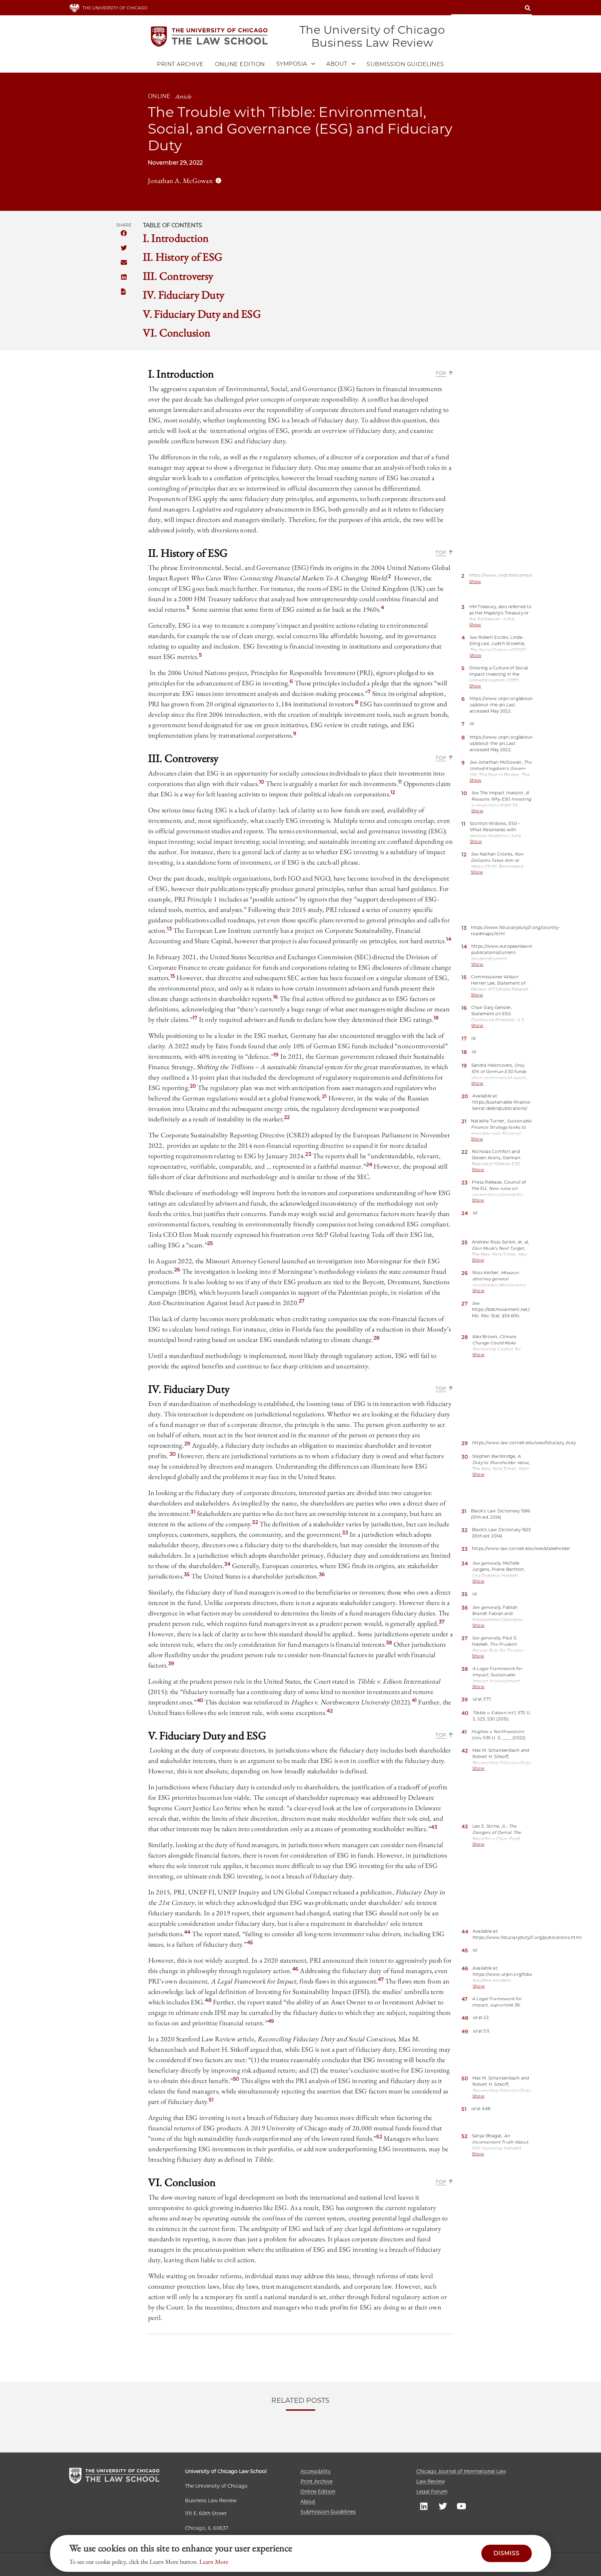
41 (414, 1700)
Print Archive (180, 64)
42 (330, 1711)
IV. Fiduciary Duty (184, 295)
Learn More (214, 2562)
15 (173, 976)
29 (187, 1444)
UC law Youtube (462, 2506)
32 (255, 1522)
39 (171, 1663)
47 (381, 1979)
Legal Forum (432, 2491)
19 (276, 1055)
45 (250, 1942)
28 (377, 1338)
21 (324, 1096)
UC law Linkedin (424, 2506)
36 (322, 1574)
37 (442, 1622)
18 (436, 1018)
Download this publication (124, 292)
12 (393, 792)
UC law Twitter (443, 2506)
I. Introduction (176, 238)
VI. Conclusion (177, 333)
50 (236, 2079)
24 (369, 1164)
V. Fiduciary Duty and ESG (202, 314)
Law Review (431, 2481)
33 (345, 1533)
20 (193, 1086)
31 (193, 1512)
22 (287, 1117)
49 (271, 2021)
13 (169, 929)
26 (177, 1270)
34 (227, 1564)
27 (302, 1301)
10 (262, 782)
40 (200, 1700)
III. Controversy (178, 276)
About (308, 2502)
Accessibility (316, 2471)
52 (379, 2137)
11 (400, 782)
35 (187, 1574)
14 (449, 939)
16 (276, 997)
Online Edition (240, 64)
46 (295, 1969)
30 (173, 1454)
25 (210, 1243)
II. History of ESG (183, 257)
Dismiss (507, 2553)
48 (208, 2000)
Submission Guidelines (405, 64)
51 (211, 2100)
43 (434, 1827)
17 (195, 1018)
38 (389, 1643)
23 (308, 1154)
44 (187, 1932)
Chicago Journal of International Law (461, 2471)
